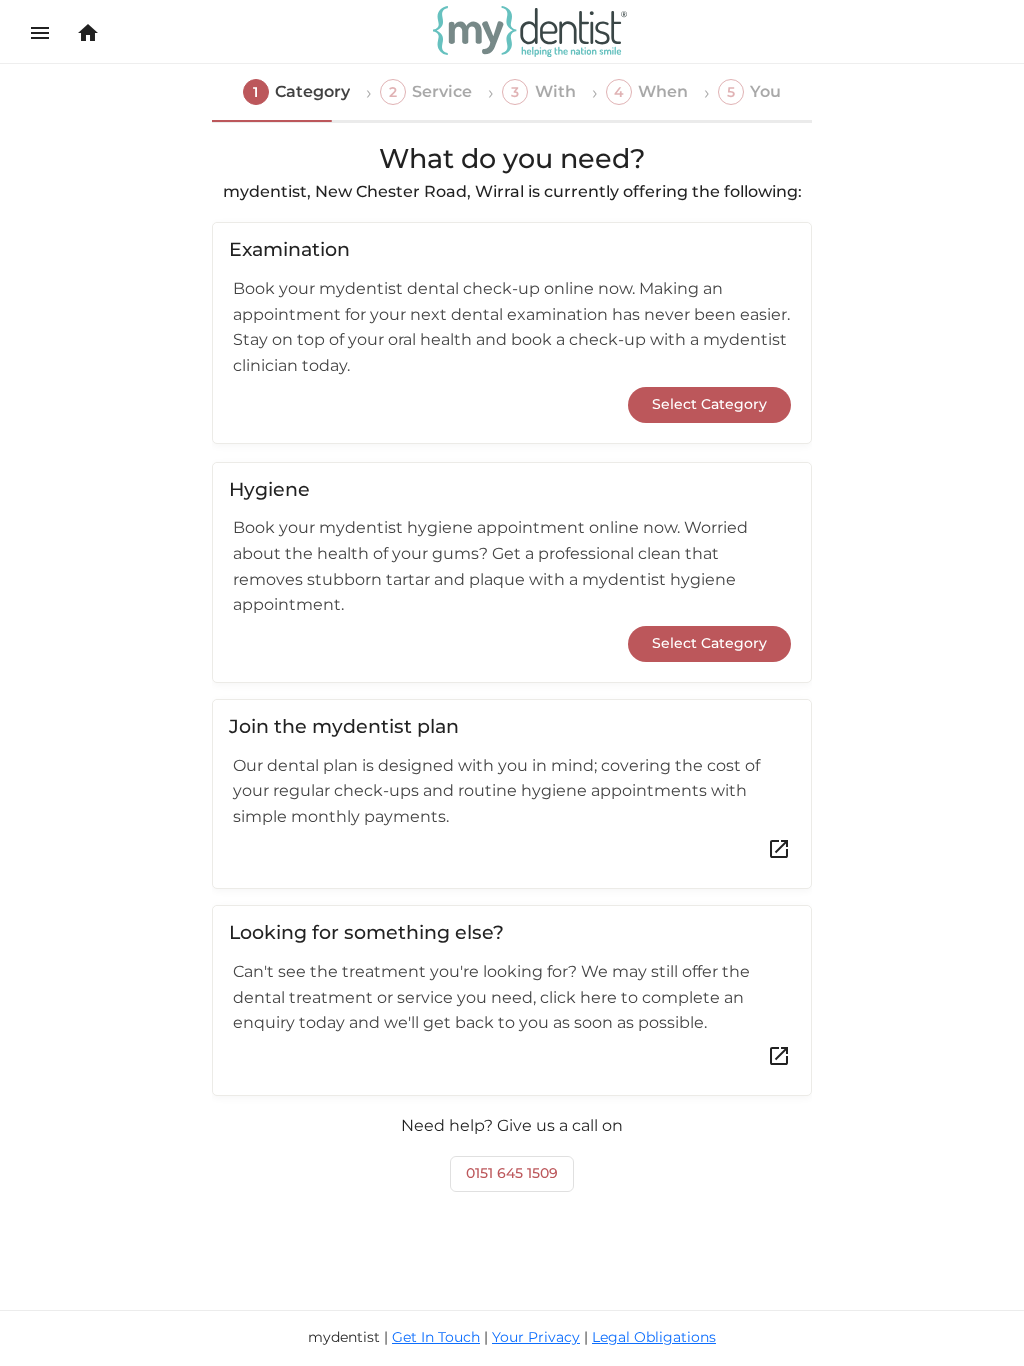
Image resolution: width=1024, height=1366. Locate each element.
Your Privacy (536, 1337)
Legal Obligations (654, 1337)
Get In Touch (436, 1337)
